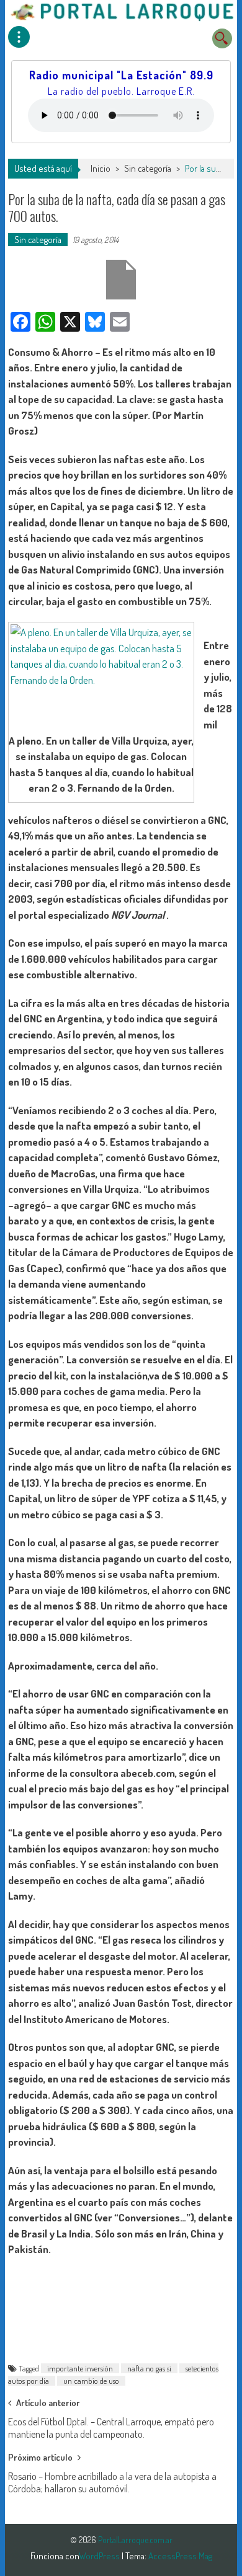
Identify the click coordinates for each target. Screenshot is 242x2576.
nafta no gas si (149, 2368)
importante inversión (80, 2368)
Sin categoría (148, 168)
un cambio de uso (91, 2381)
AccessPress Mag (180, 2556)
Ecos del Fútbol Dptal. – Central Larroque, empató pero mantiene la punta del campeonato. (111, 2426)
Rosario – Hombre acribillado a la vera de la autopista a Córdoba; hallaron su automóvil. (112, 2480)
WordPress (100, 2556)
